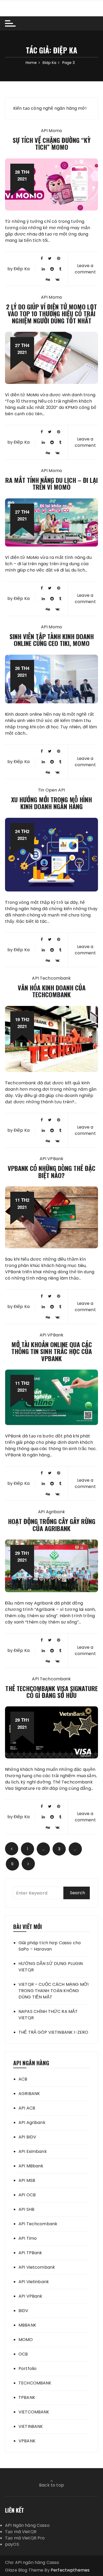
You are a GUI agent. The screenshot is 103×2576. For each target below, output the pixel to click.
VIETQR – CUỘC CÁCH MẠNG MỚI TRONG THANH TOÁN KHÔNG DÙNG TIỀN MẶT (53, 1991)
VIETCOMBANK (34, 2412)
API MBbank (31, 2166)
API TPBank (30, 2253)
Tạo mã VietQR (21, 2532)
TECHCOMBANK (35, 2383)
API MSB (27, 2180)
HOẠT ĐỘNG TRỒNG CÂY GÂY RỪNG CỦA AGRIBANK (52, 1525)
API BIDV (27, 2137)
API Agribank (51, 1512)
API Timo (28, 2238)
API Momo (51, 131)
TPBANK (27, 2397)
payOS (12, 2544)
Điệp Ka (22, 269)
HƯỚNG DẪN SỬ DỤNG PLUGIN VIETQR (51, 1967)
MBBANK (27, 2325)
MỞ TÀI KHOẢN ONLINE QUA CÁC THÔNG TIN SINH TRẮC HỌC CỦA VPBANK (52, 1351)
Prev (12, 1849)
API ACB (27, 2108)
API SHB (26, 2209)
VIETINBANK (31, 2426)
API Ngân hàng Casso (27, 2525)
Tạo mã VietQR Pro (25, 2538)
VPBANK (27, 2441)
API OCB (27, 2195)
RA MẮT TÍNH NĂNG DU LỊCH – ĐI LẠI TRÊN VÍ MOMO (51, 483)
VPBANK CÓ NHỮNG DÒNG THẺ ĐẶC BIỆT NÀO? (51, 1171)
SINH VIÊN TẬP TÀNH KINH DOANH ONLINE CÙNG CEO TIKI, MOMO (52, 640)
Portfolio (27, 2369)
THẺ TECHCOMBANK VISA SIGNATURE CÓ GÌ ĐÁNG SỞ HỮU (51, 1692)
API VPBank (52, 1159)
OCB (23, 2354)
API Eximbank (33, 2151)
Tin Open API (51, 790)
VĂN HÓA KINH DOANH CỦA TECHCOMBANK (52, 991)
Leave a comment (85, 269)
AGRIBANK (29, 2094)
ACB (23, 2079)
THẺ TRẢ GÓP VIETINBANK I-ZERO (53, 2032)
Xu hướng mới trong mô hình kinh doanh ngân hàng (51, 803)
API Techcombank (51, 978)
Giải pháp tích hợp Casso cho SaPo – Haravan (50, 1946)
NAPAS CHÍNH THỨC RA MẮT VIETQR (48, 2015)
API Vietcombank (37, 2267)
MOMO (26, 2340)
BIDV (24, 2311)
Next (28, 1864)
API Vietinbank (34, 2282)
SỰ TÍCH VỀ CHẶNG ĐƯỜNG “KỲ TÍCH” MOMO (52, 143)
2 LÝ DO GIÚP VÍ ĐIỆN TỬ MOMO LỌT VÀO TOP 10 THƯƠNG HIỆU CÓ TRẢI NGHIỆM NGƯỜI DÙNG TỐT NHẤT (51, 314)
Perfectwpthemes (70, 2570)
